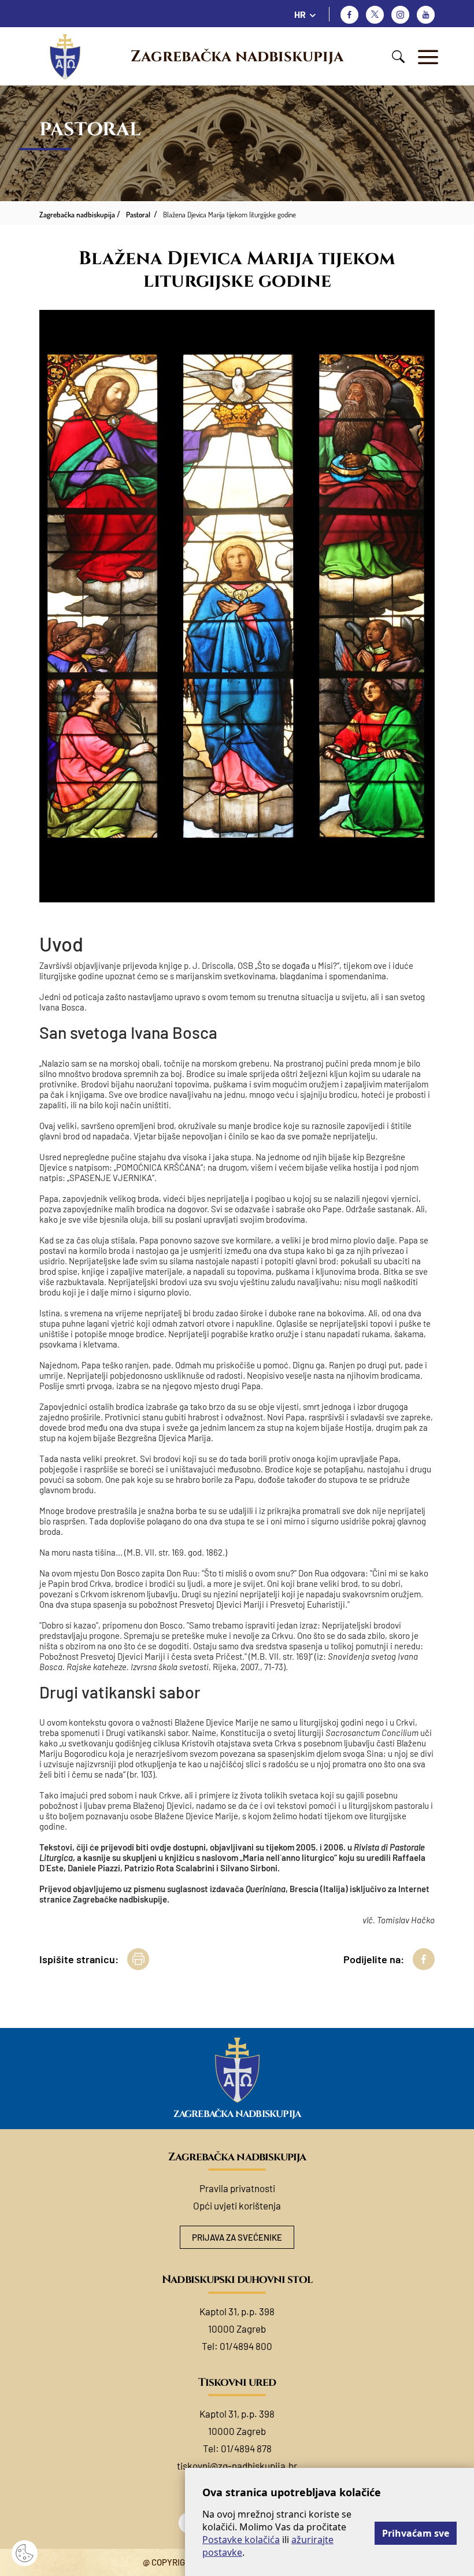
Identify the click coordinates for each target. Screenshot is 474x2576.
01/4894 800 (246, 2346)
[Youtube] (426, 15)
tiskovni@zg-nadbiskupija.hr (237, 2466)
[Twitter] (375, 15)
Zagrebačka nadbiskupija (237, 57)
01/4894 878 (246, 2448)
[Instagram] (400, 15)
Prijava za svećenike (237, 2237)
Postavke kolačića (241, 2540)
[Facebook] (349, 15)
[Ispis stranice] (138, 1959)
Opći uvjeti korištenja (237, 2205)
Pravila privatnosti (237, 2188)
